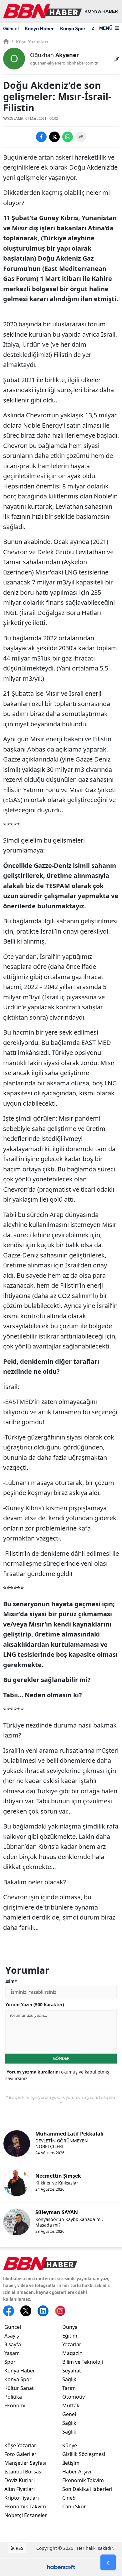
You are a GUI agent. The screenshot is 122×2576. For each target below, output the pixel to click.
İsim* (11, 1981)
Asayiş (12, 2336)
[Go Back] (108, 2563)
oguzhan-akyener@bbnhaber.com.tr (64, 63)
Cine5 (69, 2498)
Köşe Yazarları (30, 41)
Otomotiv (74, 2397)
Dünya (70, 2327)
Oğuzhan (54, 55)
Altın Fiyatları (20, 2489)
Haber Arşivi (77, 2472)
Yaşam (12, 2353)
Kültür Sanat (19, 2388)
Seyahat (72, 2371)
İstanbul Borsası (23, 2472)
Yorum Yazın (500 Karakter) (35, 2004)
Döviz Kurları (20, 2480)
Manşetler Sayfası (25, 2463)
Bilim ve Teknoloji (83, 2362)
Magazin (72, 2353)
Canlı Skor (74, 2506)
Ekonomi (15, 2405)
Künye (70, 2445)
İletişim (71, 2463)
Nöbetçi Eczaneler (26, 2515)
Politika (13, 2397)
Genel (69, 2414)
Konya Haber (39, 28)
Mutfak (71, 2405)
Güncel (11, 28)
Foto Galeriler (20, 2454)
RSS (19, 2548)
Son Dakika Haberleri (87, 2489)
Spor (10, 2362)
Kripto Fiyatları (22, 2498)
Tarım (69, 2388)
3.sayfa (13, 2344)
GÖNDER (61, 2058)
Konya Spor (73, 28)
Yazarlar (72, 2344)
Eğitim (70, 2336)
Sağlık (69, 2379)
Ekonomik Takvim (25, 2506)
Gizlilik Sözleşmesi (84, 2454)
